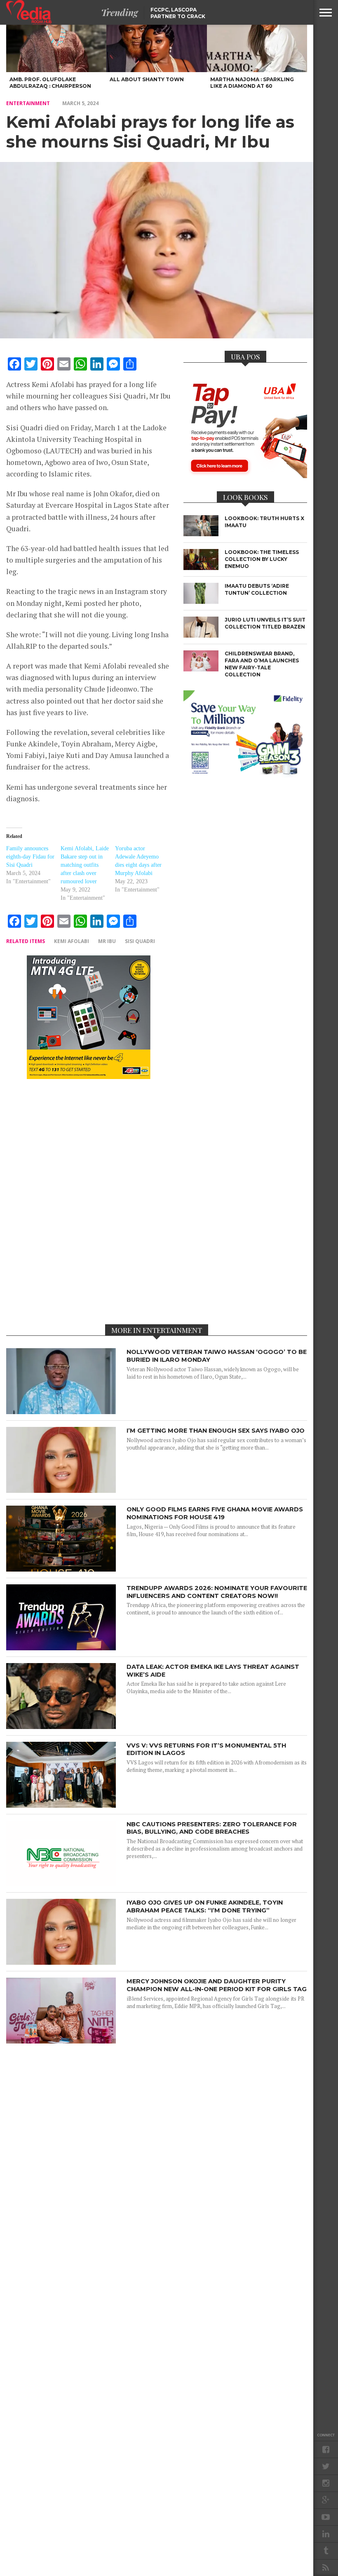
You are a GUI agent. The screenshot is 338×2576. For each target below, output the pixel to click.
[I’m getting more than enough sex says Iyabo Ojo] (61, 1491)
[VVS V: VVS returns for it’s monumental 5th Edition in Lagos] (61, 1805)
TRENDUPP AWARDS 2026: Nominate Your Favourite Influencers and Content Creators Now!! (217, 1592)
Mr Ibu (107, 941)
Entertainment (28, 103)
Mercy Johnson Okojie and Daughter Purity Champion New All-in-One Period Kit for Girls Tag (217, 1985)
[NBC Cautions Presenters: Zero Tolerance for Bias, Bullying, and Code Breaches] (61, 1884)
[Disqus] (89, 1201)
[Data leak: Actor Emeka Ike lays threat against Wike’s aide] (61, 1727)
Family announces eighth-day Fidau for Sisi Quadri (30, 857)
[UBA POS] (245, 476)
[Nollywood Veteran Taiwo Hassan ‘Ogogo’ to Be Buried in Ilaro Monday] (61, 1412)
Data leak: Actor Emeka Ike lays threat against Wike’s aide (213, 1671)
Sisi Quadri (140, 941)
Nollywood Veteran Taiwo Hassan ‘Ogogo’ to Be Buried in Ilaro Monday (217, 1356)
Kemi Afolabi (72, 941)
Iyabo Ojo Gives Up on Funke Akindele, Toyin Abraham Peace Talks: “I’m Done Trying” (205, 1906)
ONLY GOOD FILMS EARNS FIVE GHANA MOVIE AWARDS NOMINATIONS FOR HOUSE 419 (215, 1513)
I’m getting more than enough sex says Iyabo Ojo (216, 1431)
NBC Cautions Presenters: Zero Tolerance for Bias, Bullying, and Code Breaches (212, 1828)
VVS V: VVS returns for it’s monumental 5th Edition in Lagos (206, 1749)
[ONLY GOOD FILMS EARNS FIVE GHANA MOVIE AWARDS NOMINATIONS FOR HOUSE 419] (61, 1569)
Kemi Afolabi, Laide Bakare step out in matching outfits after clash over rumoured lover (85, 865)
